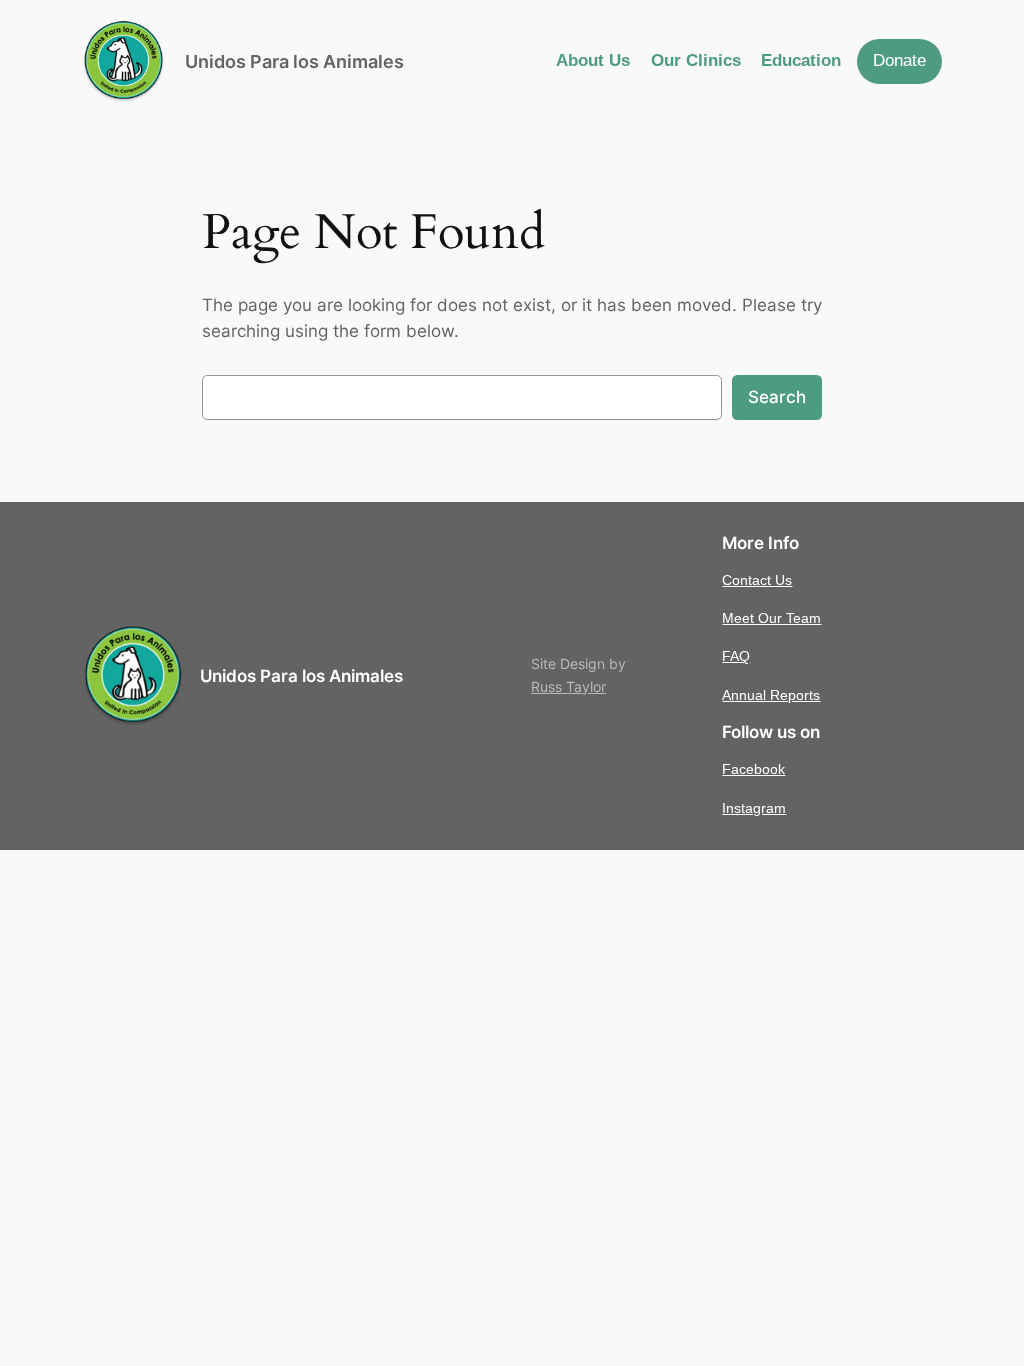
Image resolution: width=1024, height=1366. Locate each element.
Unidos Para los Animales (294, 61)
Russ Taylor (568, 686)
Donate (899, 60)
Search (777, 397)
